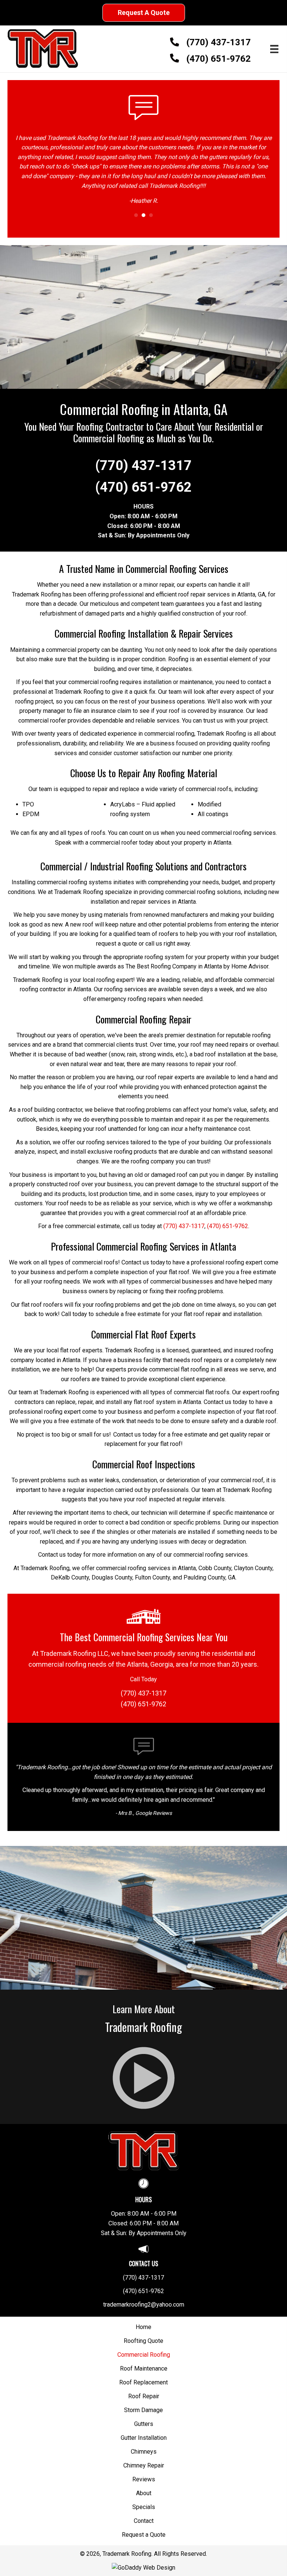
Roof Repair (144, 2389)
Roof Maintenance (144, 2361)
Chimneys (144, 2444)
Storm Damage (143, 2402)
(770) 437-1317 (219, 42)
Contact (144, 2513)
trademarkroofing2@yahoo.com (144, 2297)
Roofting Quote (143, 2333)
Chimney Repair (144, 2458)
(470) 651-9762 (219, 59)
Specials (144, 2499)
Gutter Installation (144, 2430)
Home (143, 2319)
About (144, 2485)
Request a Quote (144, 2527)
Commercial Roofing (144, 2347)
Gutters (144, 2416)
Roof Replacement (143, 2375)
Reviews (144, 2472)
